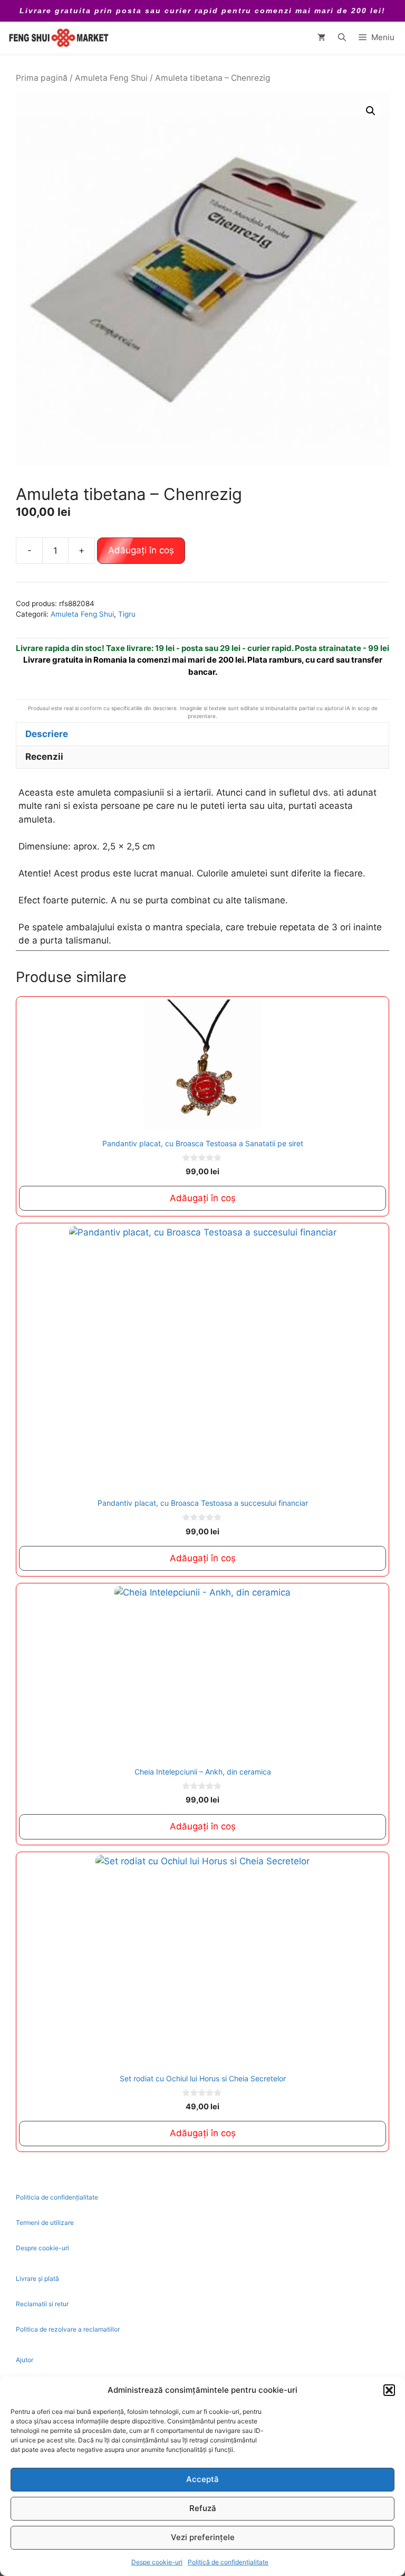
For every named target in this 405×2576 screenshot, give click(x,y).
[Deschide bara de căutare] (342, 37)
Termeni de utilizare (45, 2223)
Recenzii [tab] (44, 757)
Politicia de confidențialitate (57, 2197)
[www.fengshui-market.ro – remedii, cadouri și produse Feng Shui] (58, 37)
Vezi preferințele (203, 2537)
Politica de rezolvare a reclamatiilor (68, 2329)
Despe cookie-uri (157, 2562)
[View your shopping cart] (321, 37)
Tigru (127, 614)
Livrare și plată (37, 2278)
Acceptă (202, 2479)
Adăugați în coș (141, 550)
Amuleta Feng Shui (111, 78)
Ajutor (25, 2360)
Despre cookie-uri (42, 2248)
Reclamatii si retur (42, 2304)
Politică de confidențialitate (228, 2562)
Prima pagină (42, 78)
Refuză (203, 2508)
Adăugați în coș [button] (203, 1198)
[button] (389, 2390)
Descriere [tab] (47, 734)
